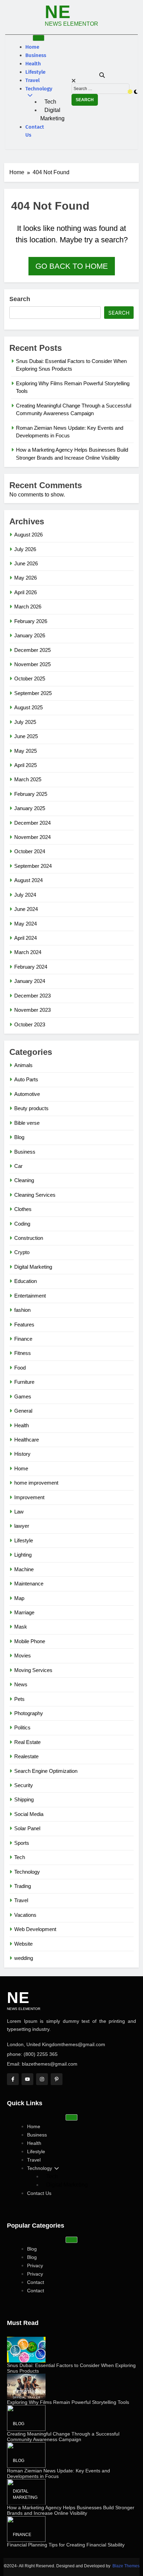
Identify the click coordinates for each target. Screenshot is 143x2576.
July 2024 (25, 895)
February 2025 (31, 794)
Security (24, 1785)
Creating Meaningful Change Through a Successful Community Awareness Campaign (63, 2437)
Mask (21, 1627)
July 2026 (25, 549)
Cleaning (24, 1180)
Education (26, 1281)
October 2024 (30, 851)
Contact (36, 2282)
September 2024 (33, 866)
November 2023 (32, 1010)
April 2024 (26, 938)
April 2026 (26, 592)
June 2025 (26, 736)
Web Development (35, 1929)
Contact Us (35, 131)
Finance (23, 1339)
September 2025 (33, 693)
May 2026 (26, 578)
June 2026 (26, 563)
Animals (23, 1065)
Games (23, 1396)
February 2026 (31, 621)
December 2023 (32, 996)
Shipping (24, 1799)
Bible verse (27, 1123)
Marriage (24, 1612)
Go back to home (72, 266)
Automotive (27, 1094)
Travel (32, 80)
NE (58, 12)
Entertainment (30, 1296)
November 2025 (32, 664)
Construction (29, 1238)
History (22, 1454)
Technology (39, 89)
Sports (22, 1843)
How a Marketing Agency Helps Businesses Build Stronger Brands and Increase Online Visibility (71, 2510)
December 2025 (32, 650)
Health (33, 64)
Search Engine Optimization (46, 1771)
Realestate (26, 1756)
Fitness (23, 1353)
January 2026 (30, 635)
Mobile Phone (30, 1641)
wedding (24, 1958)
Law (19, 1512)
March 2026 (28, 607)
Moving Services (33, 1670)
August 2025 (28, 707)
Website (23, 1944)
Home (32, 47)
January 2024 (30, 981)
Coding (22, 1224)
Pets (19, 1699)
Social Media (29, 1814)
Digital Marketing (52, 114)
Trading (23, 1886)
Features (24, 1325)
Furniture (24, 1382)
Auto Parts (26, 1079)
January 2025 (30, 808)
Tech (50, 102)
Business (36, 55)
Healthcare (27, 1440)
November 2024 (32, 837)
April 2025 (26, 765)
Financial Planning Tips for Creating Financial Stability (66, 2545)
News (21, 1684)
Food (20, 1368)
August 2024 (28, 880)
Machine (24, 1569)
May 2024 (26, 924)
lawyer (22, 1526)
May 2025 (26, 751)
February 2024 (31, 967)
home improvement (36, 1483)
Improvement (29, 1497)
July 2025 (25, 722)
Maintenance (29, 1584)
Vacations (25, 1915)
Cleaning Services (35, 1195)
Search (20, 299)
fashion (22, 1310)
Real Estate (27, 1742)
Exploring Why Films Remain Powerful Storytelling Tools (68, 2402)
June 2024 (26, 909)
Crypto (22, 1252)
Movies (23, 1656)
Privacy (35, 2266)
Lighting (23, 1555)
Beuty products (31, 1108)
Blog (19, 1137)
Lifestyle (35, 72)
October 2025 (30, 679)
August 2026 (28, 535)
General (23, 1411)
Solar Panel (27, 1828)
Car (18, 1166)
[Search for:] (100, 88)
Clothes (23, 1209)
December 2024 (32, 823)
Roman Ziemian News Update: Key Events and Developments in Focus (58, 2473)
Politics (22, 1727)
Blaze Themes (126, 2566)
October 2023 (30, 1024)
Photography (29, 1713)
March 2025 (28, 779)
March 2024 (28, 952)
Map (19, 1598)
